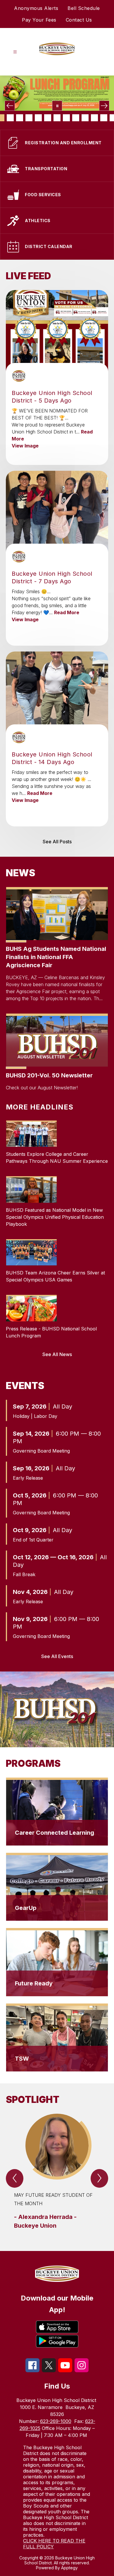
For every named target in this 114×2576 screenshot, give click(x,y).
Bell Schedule (84, 8)
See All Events (57, 1656)
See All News (57, 1354)
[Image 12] (85, 118)
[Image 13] (94, 118)
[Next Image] (104, 106)
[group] (57, 2172)
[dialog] (57, 1812)
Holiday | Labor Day (35, 1416)
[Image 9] (57, 118)
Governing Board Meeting (41, 1451)
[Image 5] (20, 118)
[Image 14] (104, 118)
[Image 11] (76, 118)
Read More (67, 612)
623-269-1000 (56, 2421)
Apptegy (69, 2568)
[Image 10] (66, 118)
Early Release (28, 1478)
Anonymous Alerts (36, 8)
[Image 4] (10, 118)
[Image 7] (38, 118)
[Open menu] (15, 52)
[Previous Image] (10, 106)
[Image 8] (48, 118)
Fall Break (24, 1574)
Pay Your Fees (39, 20)
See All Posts (57, 842)
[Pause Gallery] (57, 106)
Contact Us (79, 20)
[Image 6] (29, 118)
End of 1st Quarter (33, 1540)
